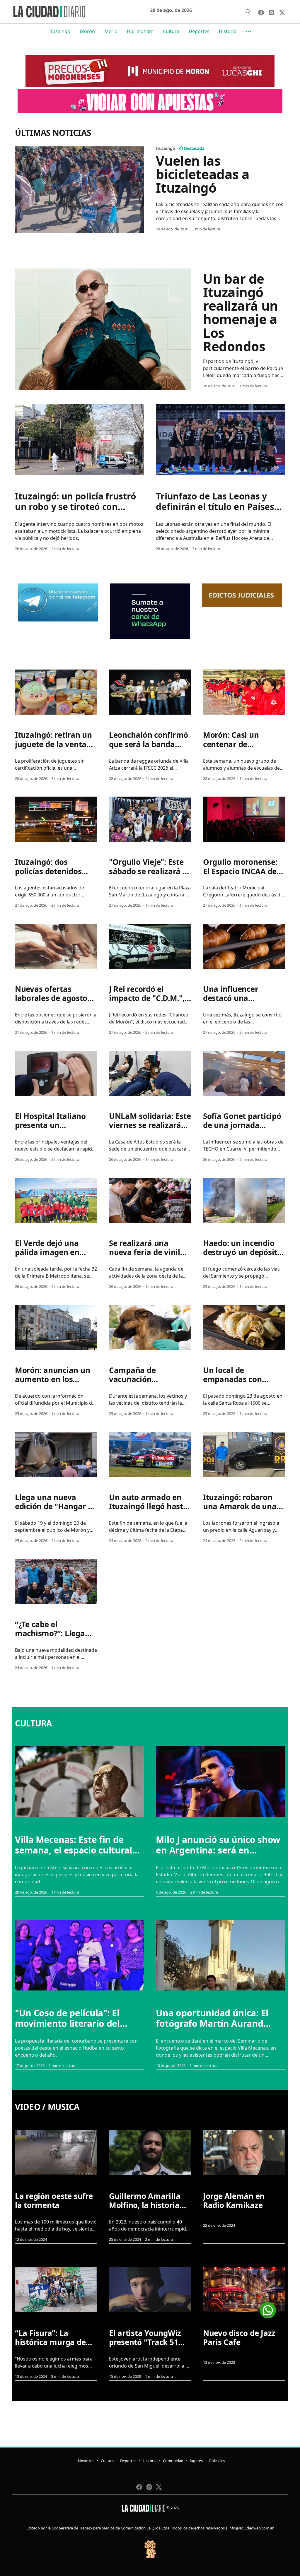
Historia (228, 31)
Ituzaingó (60, 31)
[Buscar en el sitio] (248, 12)
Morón (87, 31)
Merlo (111, 31)
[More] (248, 32)
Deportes (199, 31)
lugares (196, 2461)
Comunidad (173, 2461)
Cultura (171, 31)
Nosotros (86, 2461)
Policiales (217, 2461)
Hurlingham (140, 31)
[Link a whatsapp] (268, 2308)
